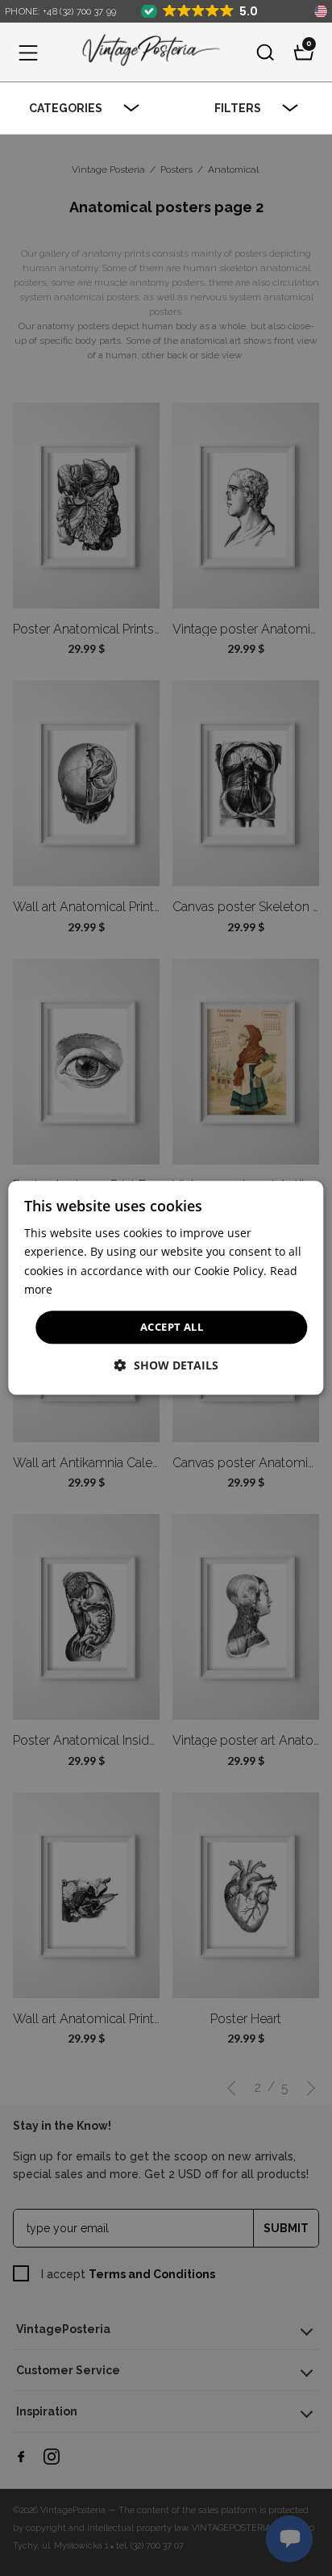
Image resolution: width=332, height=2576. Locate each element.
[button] (28, 52)
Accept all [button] (172, 1327)
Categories (66, 108)
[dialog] (166, 1288)
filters (238, 108)
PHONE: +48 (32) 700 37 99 (61, 12)
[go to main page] (147, 52)
